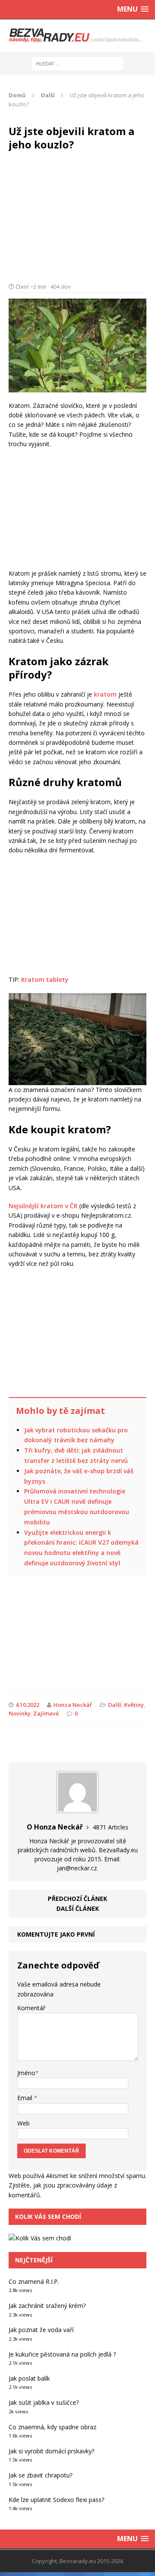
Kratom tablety (45, 979)
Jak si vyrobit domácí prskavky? (51, 2451)
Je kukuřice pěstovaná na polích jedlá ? (62, 2354)
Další (115, 1705)
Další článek (78, 1908)
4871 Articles (110, 1827)
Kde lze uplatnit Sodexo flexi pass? (56, 2500)
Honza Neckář (73, 1705)
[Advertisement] (77, 209)
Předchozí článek (77, 1899)
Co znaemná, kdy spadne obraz (53, 2427)
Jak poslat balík (29, 2378)
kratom (105, 694)
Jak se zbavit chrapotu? (40, 2475)
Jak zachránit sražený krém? (47, 2306)
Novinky (20, 1713)
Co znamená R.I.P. (34, 2281)
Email (26, 2098)
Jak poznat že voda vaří (41, 2330)
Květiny (134, 1705)
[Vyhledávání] (78, 63)
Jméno (26, 2073)
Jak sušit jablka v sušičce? (44, 2402)
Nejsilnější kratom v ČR (43, 1206)
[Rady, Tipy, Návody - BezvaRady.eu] (77, 36)
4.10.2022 (27, 1705)
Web (23, 2123)
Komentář (31, 2008)
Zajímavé (46, 1713)
